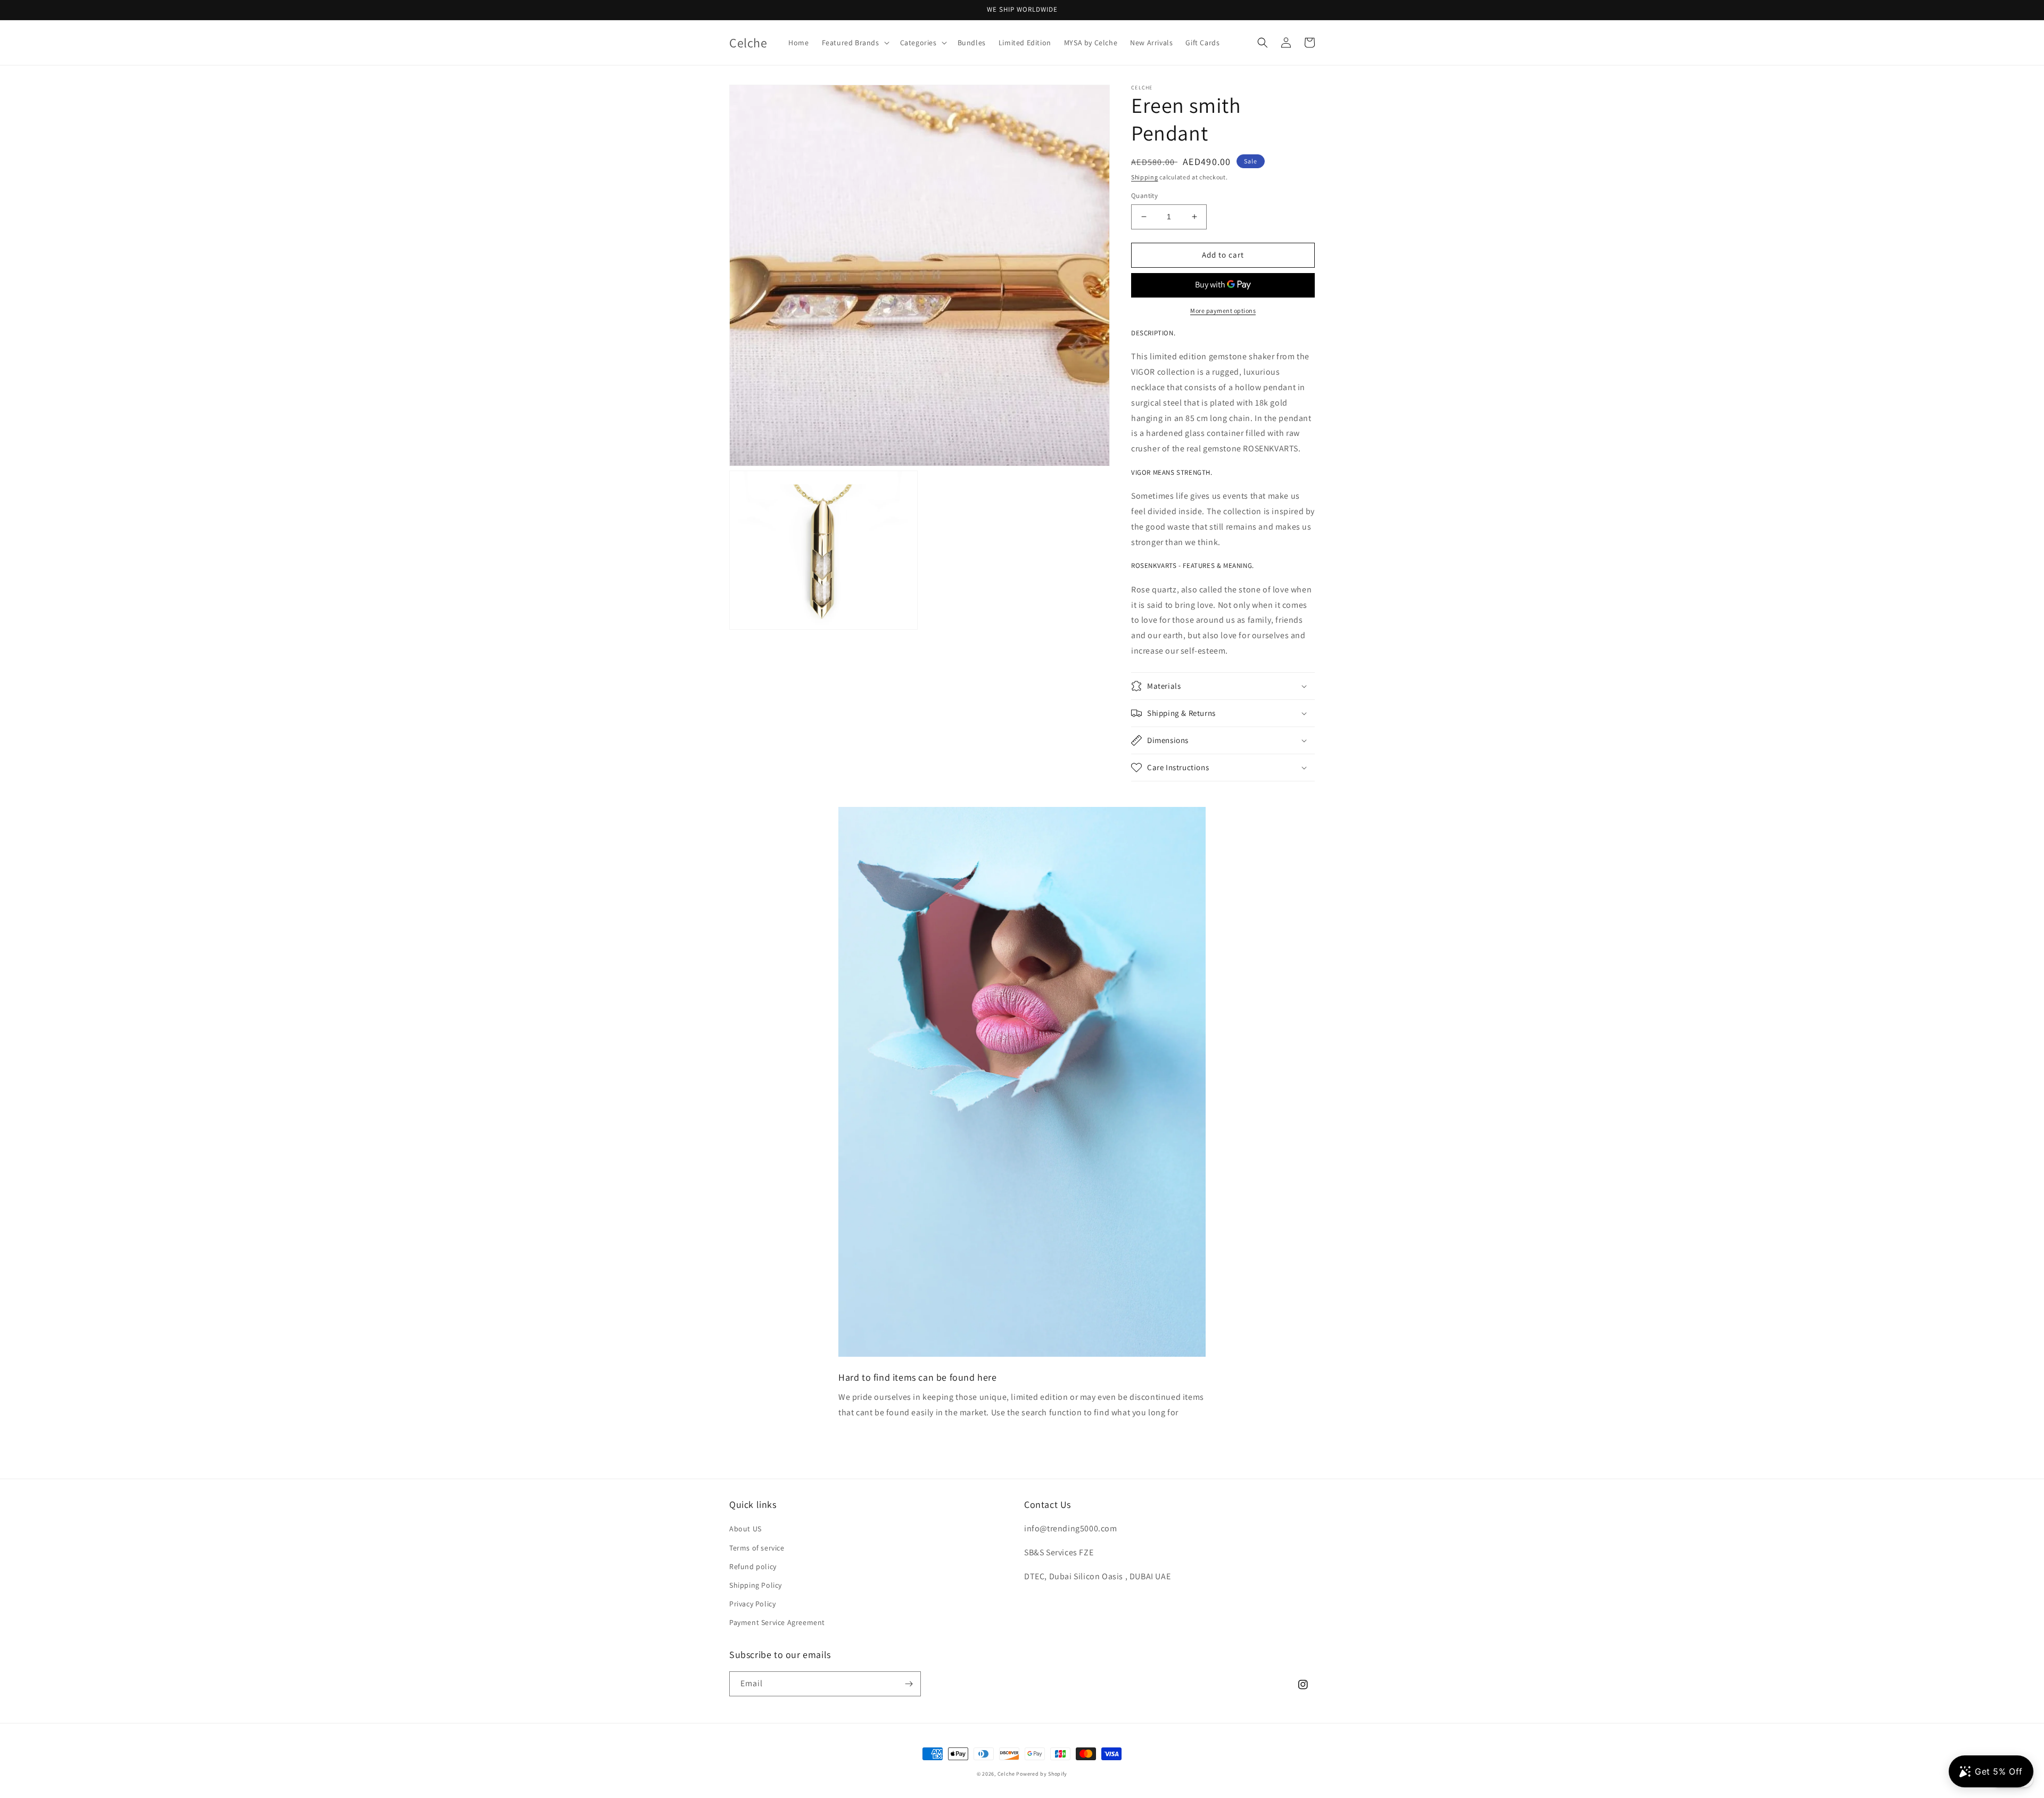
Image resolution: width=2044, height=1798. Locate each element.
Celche (1006, 1774)
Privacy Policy (752, 1604)
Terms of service (757, 1548)
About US (745, 1529)
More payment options (1223, 311)
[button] (855, 43)
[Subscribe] (909, 1684)
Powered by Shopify (1042, 1774)
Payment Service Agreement (777, 1622)
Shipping (1145, 177)
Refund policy (753, 1566)
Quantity (1144, 196)
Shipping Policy (756, 1585)
